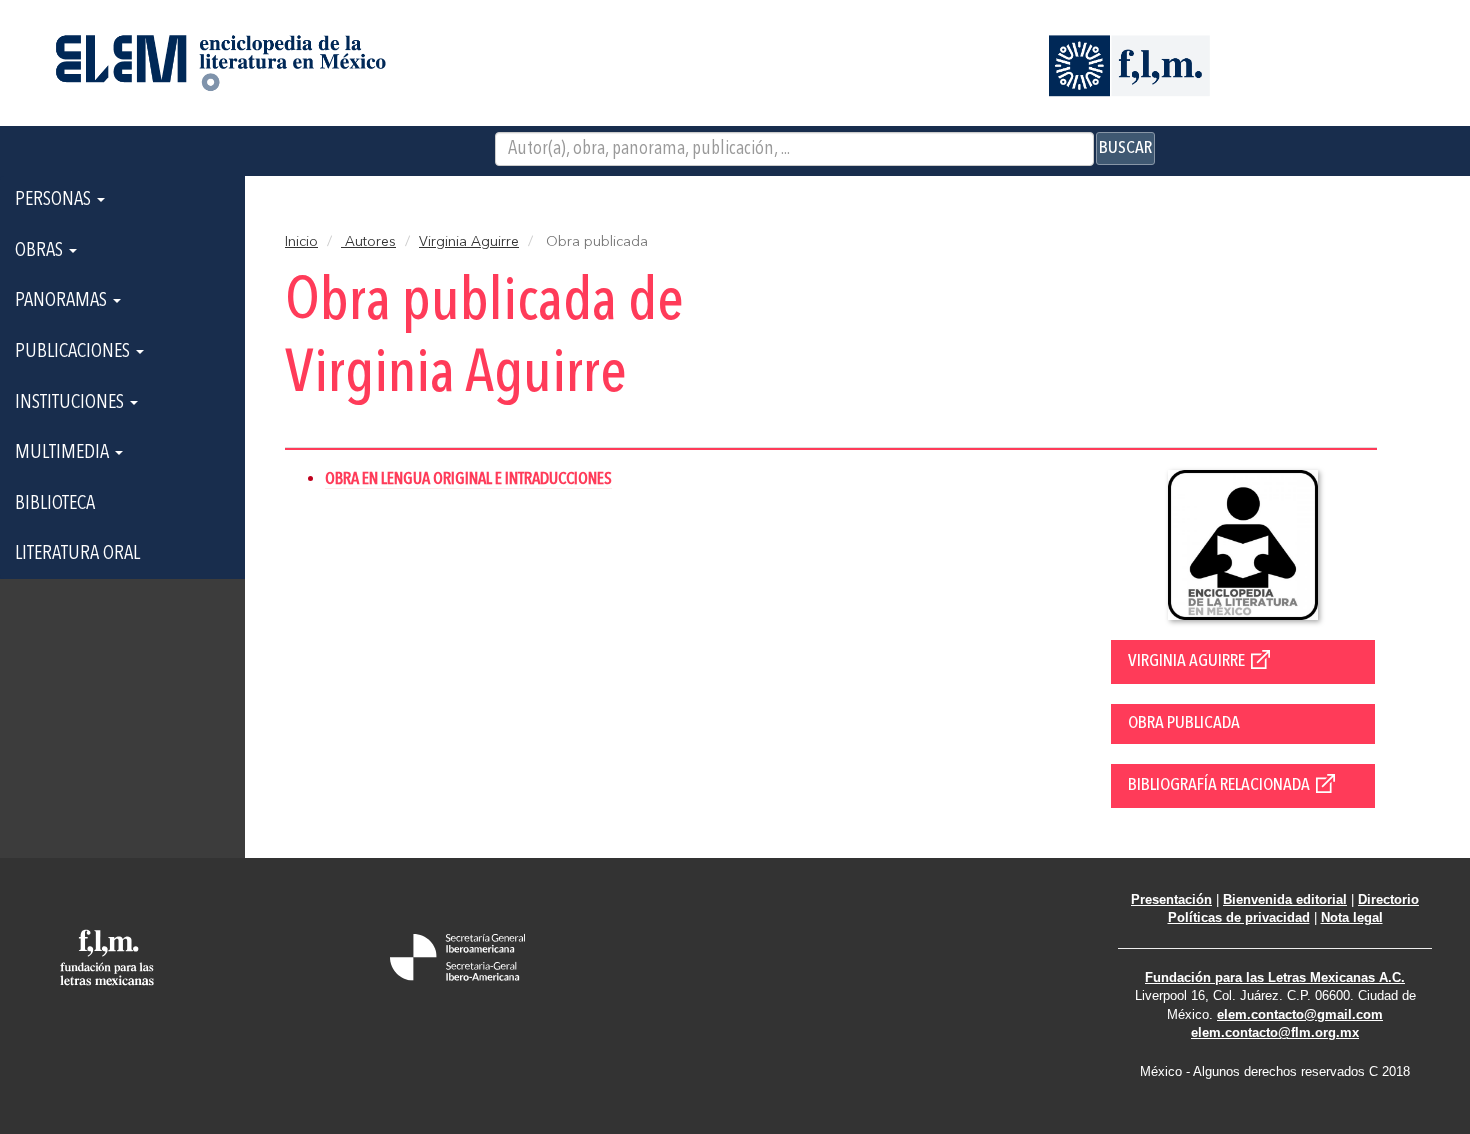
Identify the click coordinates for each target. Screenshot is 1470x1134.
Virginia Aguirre (469, 242)
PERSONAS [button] (55, 200)
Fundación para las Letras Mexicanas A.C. (1275, 977)
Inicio (301, 242)
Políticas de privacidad (1239, 917)
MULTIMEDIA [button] (64, 453)
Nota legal (1352, 917)
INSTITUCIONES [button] (71, 403)
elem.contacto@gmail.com (1300, 1014)
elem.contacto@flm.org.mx (1275, 1032)
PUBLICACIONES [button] (74, 352)
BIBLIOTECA (55, 504)
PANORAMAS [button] (63, 301)
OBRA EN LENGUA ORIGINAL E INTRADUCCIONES (468, 479)
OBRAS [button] (41, 251)
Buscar (1125, 148)
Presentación (1171, 899)
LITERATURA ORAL (77, 554)
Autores (368, 242)
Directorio (1388, 899)
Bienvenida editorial (1285, 899)
